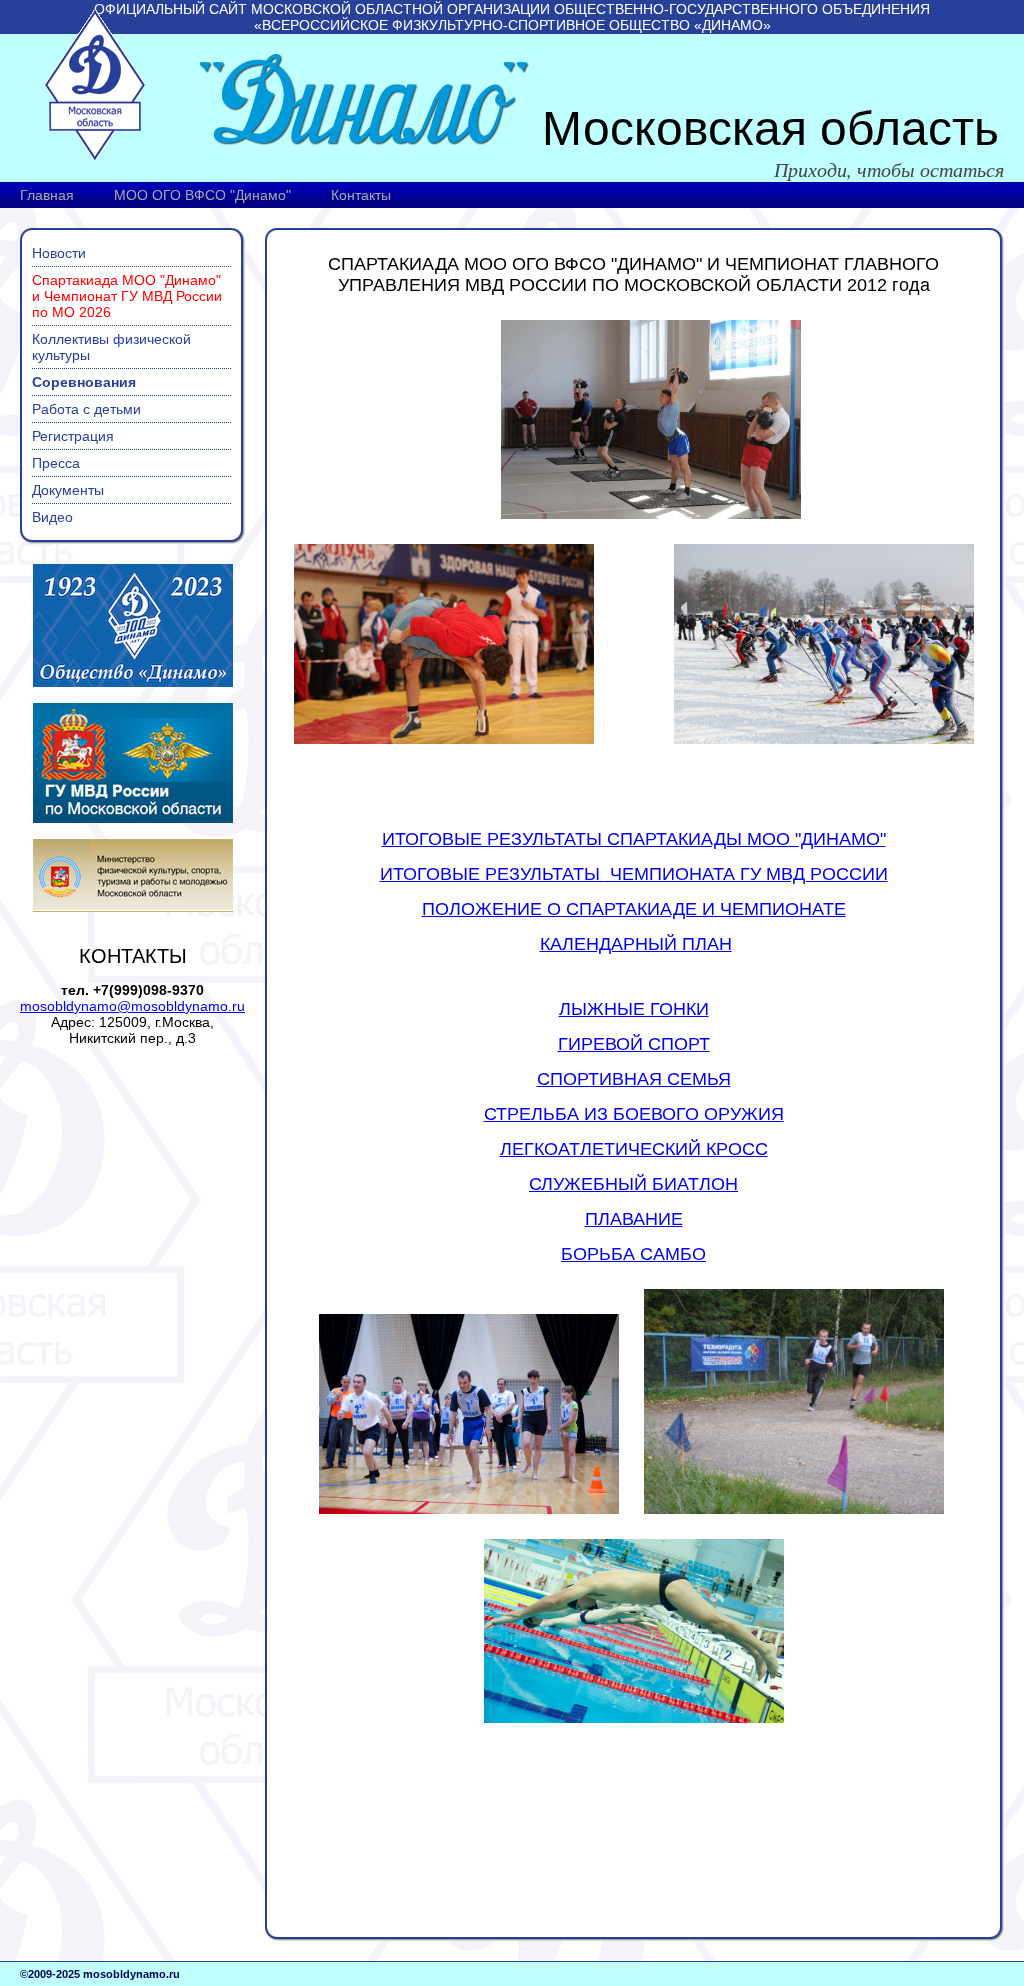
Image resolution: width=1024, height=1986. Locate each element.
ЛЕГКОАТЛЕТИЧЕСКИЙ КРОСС (634, 1149)
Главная (47, 195)
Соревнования (84, 382)
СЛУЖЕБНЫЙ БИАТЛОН (633, 1184)
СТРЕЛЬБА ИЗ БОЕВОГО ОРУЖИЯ (634, 1114)
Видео (52, 517)
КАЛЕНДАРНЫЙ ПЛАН (636, 944)
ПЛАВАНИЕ (634, 1219)
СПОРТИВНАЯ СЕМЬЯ (634, 1079)
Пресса (56, 463)
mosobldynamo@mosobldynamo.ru (132, 1006)
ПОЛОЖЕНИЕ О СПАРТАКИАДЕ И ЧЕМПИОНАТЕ (634, 909)
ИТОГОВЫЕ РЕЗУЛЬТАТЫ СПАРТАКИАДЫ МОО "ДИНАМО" (634, 839)
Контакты (361, 195)
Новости (59, 253)
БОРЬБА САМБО (633, 1254)
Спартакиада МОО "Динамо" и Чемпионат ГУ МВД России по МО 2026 (127, 296)
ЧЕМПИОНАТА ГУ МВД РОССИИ (634, 874)
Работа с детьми (86, 409)
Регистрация (73, 436)
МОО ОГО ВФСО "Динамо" (202, 195)
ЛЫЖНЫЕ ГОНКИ (634, 1009)
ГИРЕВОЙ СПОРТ (634, 1044)
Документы (68, 490)
